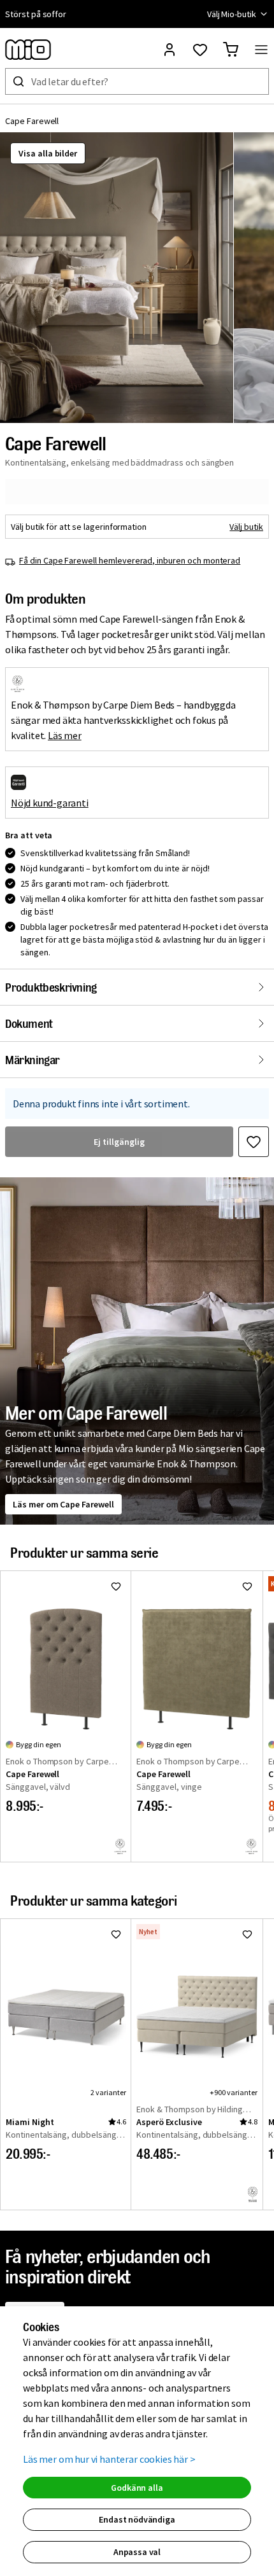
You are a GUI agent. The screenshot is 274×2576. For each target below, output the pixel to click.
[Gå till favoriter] (200, 50)
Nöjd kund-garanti (50, 803)
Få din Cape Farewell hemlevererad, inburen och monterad (130, 560)
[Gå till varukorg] (231, 50)
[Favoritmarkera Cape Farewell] (254, 1142)
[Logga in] (169, 50)
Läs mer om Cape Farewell (63, 1504)
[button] (117, 278)
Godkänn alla (137, 2488)
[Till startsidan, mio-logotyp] (28, 50)
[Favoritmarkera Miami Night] (116, 1934)
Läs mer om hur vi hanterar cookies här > (109, 2459)
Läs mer (65, 735)
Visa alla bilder (48, 153)
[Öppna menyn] (261, 50)
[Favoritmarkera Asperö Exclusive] (247, 1934)
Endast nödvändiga (137, 2519)
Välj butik (246, 527)
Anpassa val (137, 2552)
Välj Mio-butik (232, 14)
